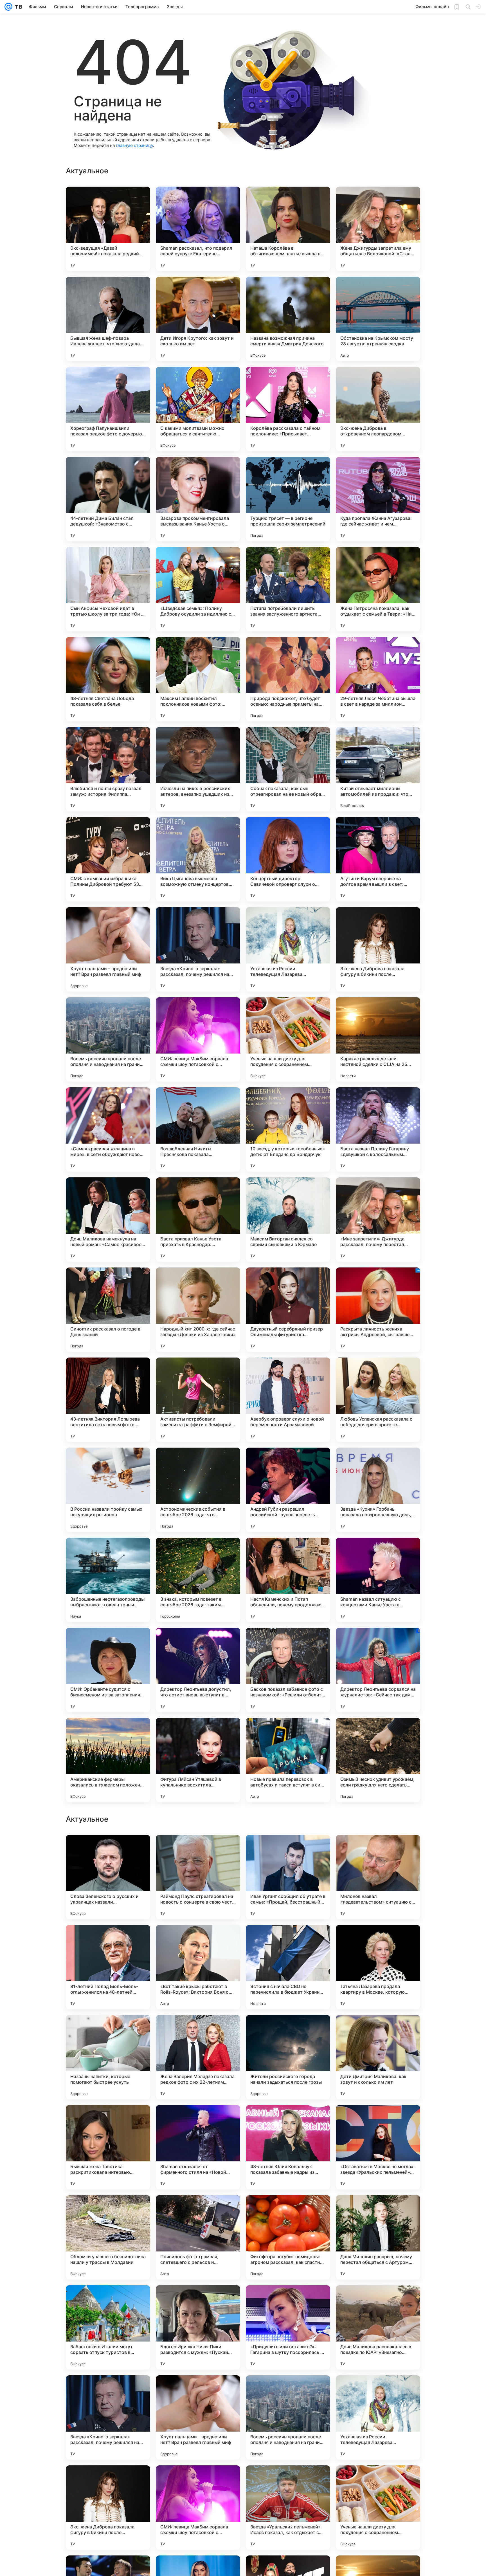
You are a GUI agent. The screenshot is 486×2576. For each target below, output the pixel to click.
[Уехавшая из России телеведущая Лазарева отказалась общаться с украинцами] (288, 949)
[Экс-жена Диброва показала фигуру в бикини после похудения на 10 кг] (378, 949)
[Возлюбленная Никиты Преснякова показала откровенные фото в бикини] (198, 1130)
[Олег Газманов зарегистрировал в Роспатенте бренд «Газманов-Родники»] (198, 2030)
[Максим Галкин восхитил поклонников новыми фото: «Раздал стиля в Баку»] (198, 679)
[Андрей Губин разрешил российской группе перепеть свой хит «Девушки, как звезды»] (288, 1490)
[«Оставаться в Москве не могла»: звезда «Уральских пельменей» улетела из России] (378, 2508)
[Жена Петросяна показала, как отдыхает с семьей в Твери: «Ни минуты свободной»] (378, 589)
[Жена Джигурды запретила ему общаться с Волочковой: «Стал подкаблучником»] (378, 229)
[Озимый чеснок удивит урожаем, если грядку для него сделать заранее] (378, 1760)
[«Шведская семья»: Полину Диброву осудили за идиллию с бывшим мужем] (198, 589)
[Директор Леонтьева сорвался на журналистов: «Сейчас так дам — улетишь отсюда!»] (378, 1670)
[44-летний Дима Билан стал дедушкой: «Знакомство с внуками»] (108, 499)
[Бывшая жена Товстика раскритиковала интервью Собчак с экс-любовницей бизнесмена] (108, 2508)
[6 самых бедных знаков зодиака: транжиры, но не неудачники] (288, 2030)
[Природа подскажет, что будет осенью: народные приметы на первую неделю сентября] (288, 679)
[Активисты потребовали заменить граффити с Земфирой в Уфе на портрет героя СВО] (198, 1400)
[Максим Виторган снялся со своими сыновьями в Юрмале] (288, 1220)
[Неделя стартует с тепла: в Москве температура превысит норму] (288, 2120)
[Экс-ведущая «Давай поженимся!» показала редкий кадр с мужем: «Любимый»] (108, 229)
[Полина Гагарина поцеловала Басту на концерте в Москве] (288, 1850)
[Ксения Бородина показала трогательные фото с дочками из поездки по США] (108, 1850)
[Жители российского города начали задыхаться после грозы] (288, 2418)
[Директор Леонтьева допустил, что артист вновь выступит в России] (198, 1670)
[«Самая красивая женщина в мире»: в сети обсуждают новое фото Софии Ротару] (108, 1130)
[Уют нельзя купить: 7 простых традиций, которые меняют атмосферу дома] (198, 1940)
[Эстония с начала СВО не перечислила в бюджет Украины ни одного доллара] (288, 2327)
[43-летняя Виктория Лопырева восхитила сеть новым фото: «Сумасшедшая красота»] (108, 1400)
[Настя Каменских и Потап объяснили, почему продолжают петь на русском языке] (288, 1580)
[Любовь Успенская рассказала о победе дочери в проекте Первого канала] (378, 1400)
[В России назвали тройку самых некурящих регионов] (108, 1490)
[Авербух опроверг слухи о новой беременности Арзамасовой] (288, 1400)
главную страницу (134, 145)
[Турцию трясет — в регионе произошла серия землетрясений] (288, 499)
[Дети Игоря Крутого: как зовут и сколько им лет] (198, 319)
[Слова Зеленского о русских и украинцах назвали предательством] (108, 2237)
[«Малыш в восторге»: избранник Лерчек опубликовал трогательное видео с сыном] (198, 1850)
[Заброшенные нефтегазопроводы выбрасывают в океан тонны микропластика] (108, 1580)
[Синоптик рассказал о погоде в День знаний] (108, 1310)
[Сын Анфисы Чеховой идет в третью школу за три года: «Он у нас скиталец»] (108, 589)
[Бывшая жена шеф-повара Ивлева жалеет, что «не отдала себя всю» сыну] (108, 319)
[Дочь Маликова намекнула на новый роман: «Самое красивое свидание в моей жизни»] (108, 1220)
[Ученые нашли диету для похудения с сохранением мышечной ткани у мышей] (288, 1039)
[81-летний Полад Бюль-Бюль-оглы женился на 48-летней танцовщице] (108, 2327)
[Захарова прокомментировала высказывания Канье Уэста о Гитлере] (198, 499)
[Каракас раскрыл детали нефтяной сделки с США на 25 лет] (378, 1039)
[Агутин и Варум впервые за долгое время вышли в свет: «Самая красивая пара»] (378, 859)
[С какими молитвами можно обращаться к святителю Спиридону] (198, 409)
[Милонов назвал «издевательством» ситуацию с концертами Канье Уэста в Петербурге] (378, 2237)
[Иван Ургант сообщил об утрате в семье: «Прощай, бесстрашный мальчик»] (288, 2237)
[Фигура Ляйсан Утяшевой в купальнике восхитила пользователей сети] (198, 1760)
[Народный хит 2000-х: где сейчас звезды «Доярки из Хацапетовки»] (198, 1310)
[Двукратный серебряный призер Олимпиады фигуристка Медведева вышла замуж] (288, 1310)
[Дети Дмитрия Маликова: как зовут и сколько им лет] (378, 2418)
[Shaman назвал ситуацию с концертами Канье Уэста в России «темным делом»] (378, 1580)
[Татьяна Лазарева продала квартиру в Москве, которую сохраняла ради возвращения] (378, 2327)
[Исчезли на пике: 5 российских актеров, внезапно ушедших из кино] (198, 769)
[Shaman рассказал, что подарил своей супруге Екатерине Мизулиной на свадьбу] (198, 229)
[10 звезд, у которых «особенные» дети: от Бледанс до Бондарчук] (288, 1130)
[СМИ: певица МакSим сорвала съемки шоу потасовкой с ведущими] (198, 1039)
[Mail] (8, 7)
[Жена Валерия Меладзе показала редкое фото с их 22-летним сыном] (198, 2418)
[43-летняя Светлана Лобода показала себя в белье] (108, 679)
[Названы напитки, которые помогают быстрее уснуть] (108, 2418)
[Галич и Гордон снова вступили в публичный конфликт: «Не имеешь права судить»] (108, 2030)
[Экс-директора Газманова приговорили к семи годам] (108, 1940)
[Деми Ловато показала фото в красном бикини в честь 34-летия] (288, 1940)
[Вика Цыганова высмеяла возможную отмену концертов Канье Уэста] (198, 859)
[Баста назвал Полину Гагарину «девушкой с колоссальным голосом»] (378, 1130)
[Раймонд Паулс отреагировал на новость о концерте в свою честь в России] (198, 2237)
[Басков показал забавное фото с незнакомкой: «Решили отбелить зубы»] (288, 1670)
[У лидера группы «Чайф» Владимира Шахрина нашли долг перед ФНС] (378, 1850)
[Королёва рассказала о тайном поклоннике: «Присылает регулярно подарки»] (288, 409)
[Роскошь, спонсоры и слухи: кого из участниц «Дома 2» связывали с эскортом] (378, 2120)
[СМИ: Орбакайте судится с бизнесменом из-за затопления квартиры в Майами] (108, 1670)
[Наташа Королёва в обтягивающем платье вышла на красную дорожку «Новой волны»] (288, 229)
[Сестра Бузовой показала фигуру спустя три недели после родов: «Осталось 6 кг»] (198, 2120)
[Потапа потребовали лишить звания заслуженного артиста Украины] (288, 589)
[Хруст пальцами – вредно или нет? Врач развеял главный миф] (108, 949)
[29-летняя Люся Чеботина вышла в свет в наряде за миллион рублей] (378, 679)
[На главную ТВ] (17, 7)
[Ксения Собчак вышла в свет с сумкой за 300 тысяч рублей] (378, 2030)
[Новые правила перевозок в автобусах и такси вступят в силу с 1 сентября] (288, 1760)
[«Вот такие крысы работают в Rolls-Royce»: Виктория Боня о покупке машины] (198, 2327)
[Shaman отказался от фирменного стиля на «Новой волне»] (198, 2508)
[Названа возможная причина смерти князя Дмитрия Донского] (288, 319)
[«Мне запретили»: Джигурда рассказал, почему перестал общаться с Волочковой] (378, 1220)
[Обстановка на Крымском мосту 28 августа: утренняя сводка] (378, 319)
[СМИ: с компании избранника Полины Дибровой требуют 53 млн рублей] (108, 859)
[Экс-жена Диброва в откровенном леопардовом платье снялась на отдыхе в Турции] (378, 409)
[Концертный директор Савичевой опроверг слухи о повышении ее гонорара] (288, 859)
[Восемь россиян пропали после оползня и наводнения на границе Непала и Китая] (108, 1039)
